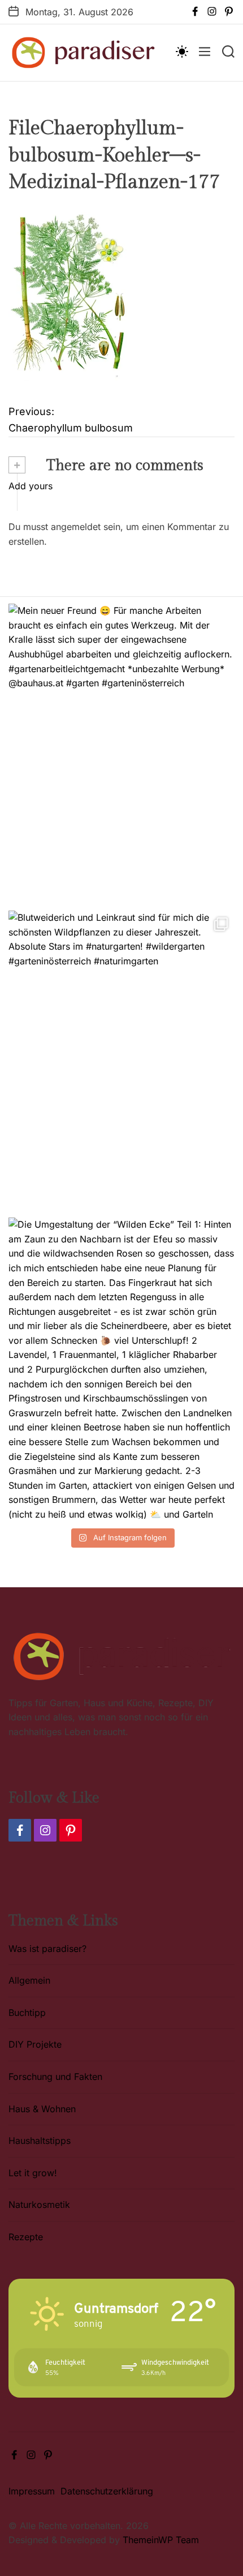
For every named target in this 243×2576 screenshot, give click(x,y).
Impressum (32, 2491)
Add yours (31, 486)
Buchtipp (27, 2013)
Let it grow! (33, 2173)
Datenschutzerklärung (107, 2491)
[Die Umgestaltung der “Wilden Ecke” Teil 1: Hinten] (121, 1368)
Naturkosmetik (39, 2205)
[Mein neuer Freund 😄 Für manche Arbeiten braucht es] (121, 754)
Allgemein (29, 1980)
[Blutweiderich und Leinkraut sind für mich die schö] (121, 1061)
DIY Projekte (35, 2044)
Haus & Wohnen (42, 2109)
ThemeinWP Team (161, 2540)
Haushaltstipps (40, 2141)
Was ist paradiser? (47, 1949)
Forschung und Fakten (55, 2077)
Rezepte (26, 2237)
